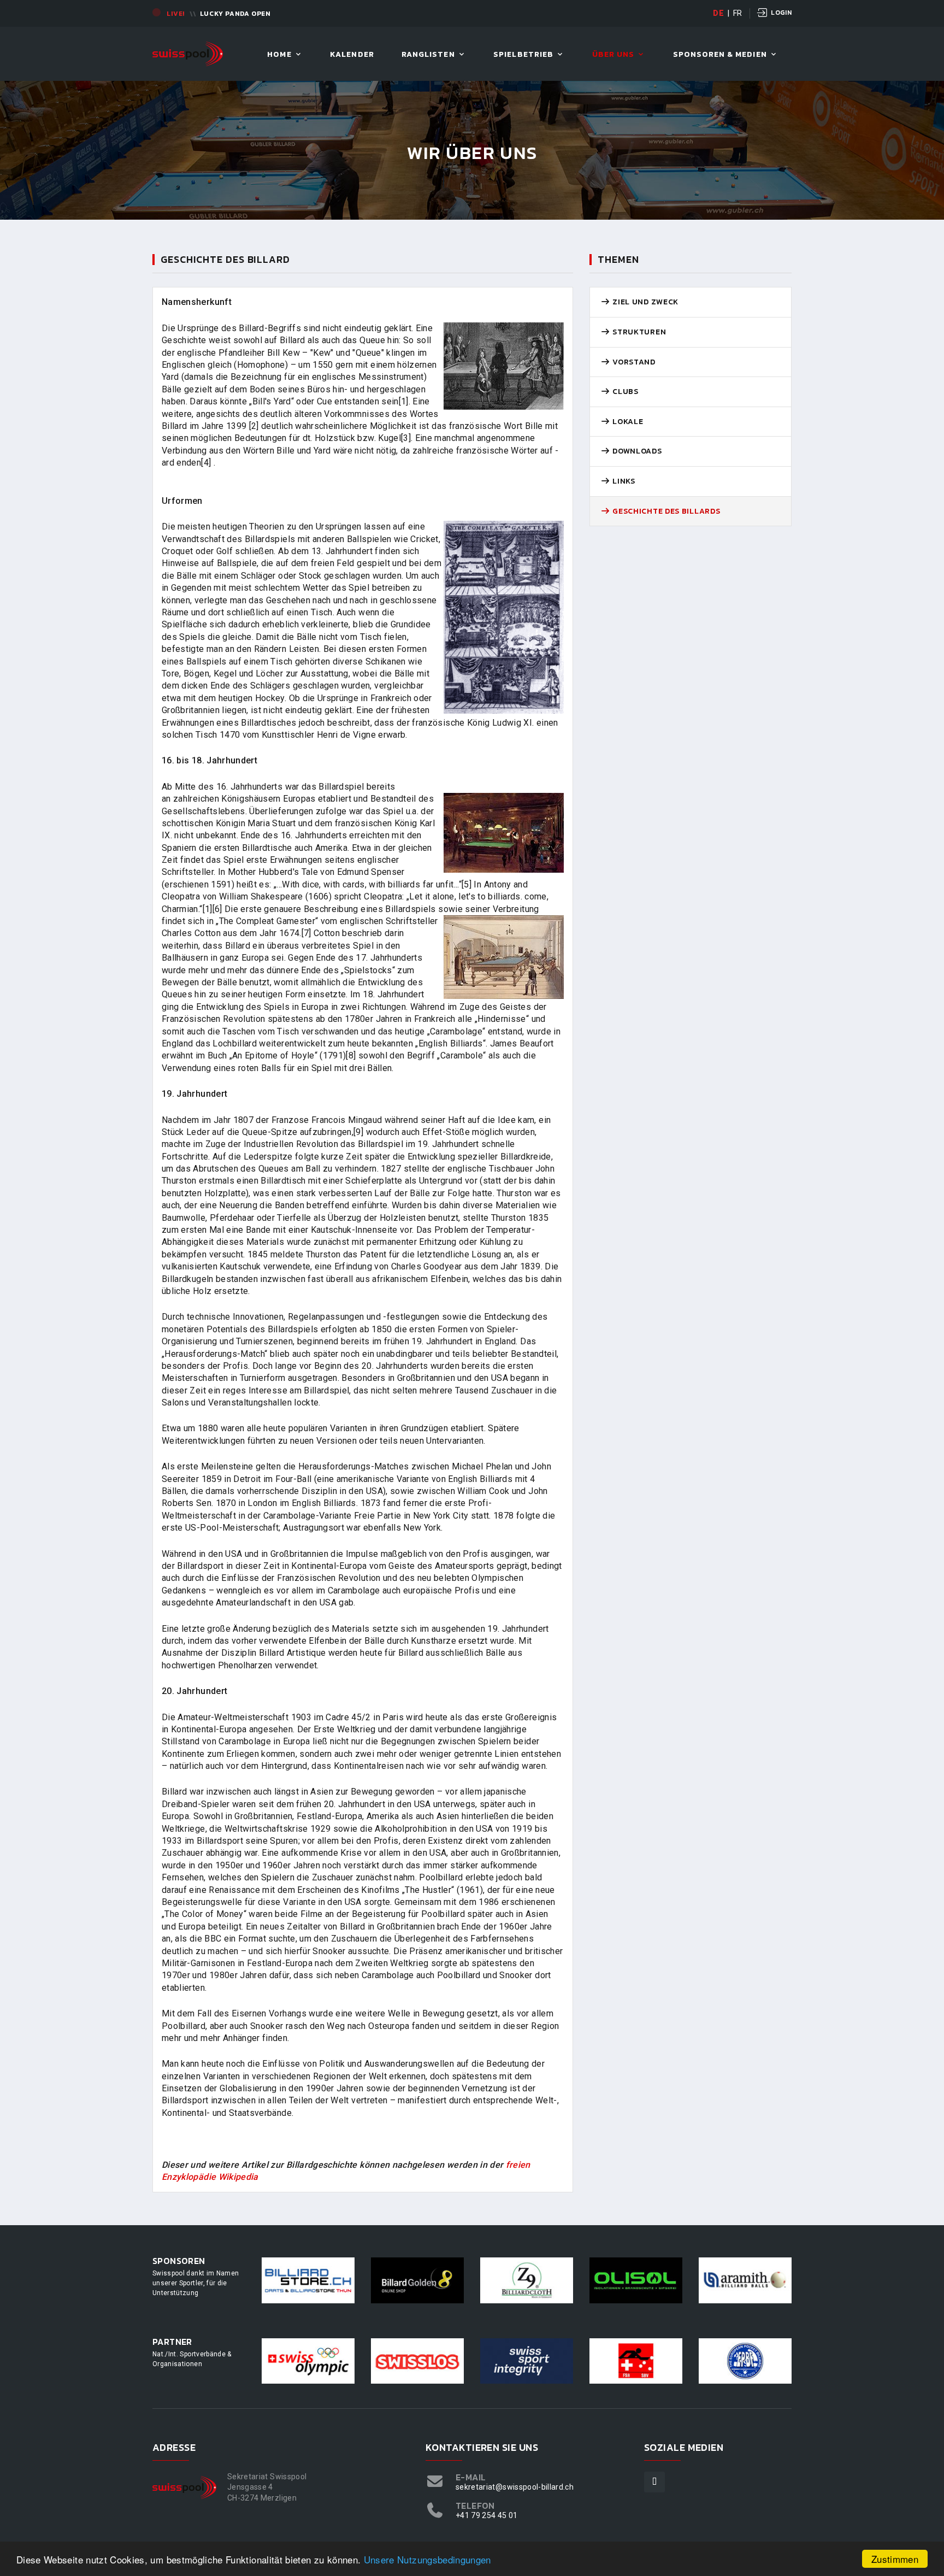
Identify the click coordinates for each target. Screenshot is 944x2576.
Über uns (613, 55)
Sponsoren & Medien (720, 55)
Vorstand (633, 362)
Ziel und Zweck (645, 302)
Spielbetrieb (523, 55)
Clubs (625, 392)
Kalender (352, 55)
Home (279, 55)
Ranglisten (428, 55)
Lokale (627, 422)
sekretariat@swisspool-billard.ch (515, 2487)
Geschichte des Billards (665, 511)
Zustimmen (895, 2559)
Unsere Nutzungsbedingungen (427, 2559)
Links (623, 481)
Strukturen (638, 332)
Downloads (636, 451)
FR (738, 13)
